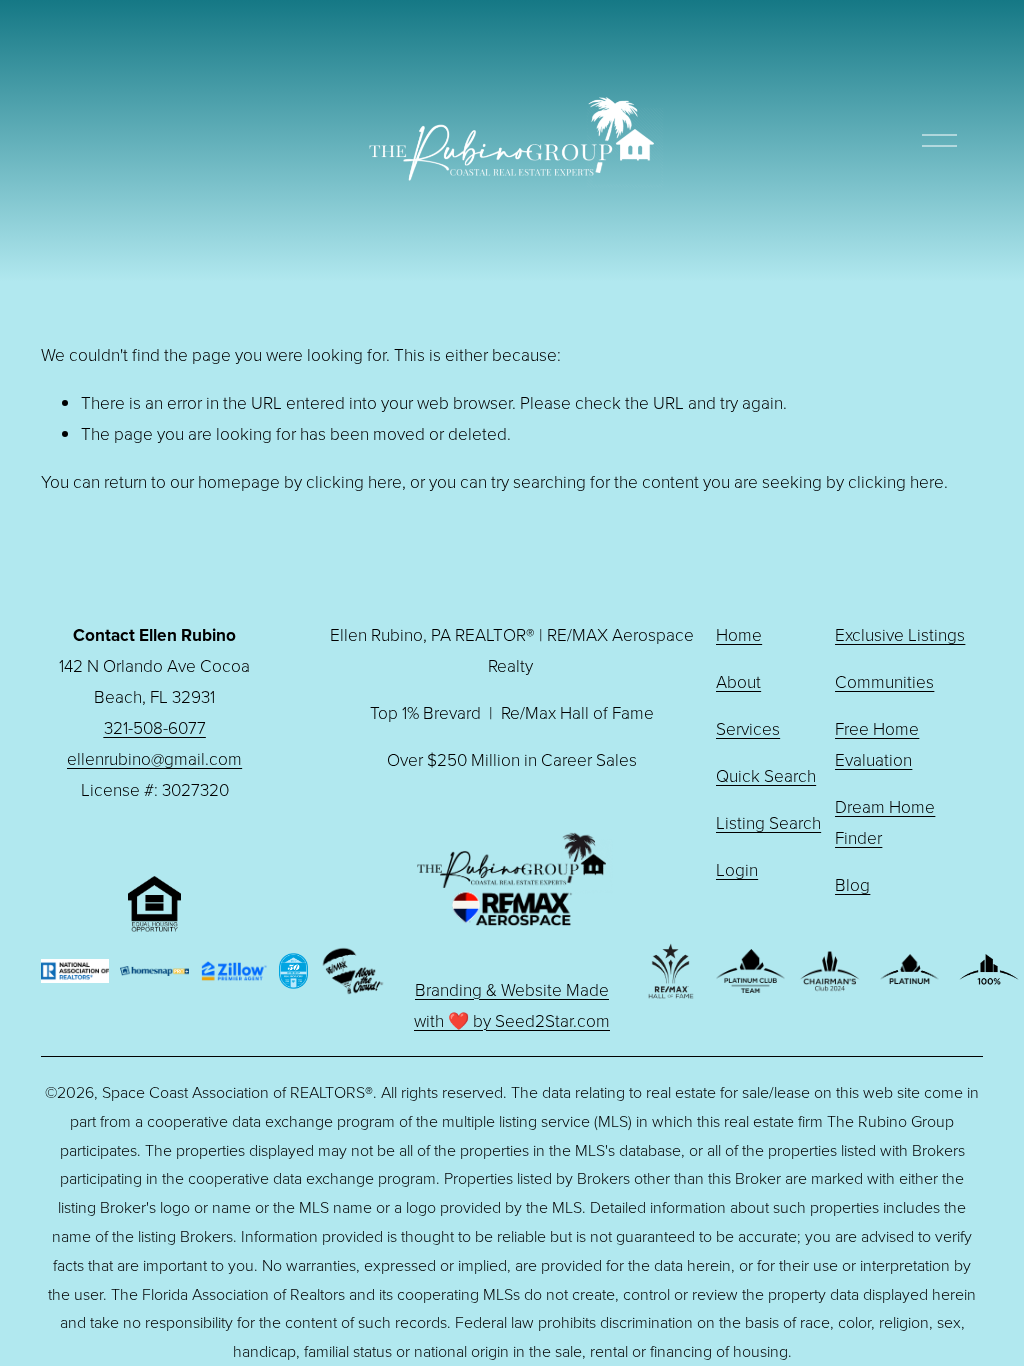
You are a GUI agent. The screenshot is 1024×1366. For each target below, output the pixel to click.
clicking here (354, 481)
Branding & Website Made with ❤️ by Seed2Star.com (512, 1004)
